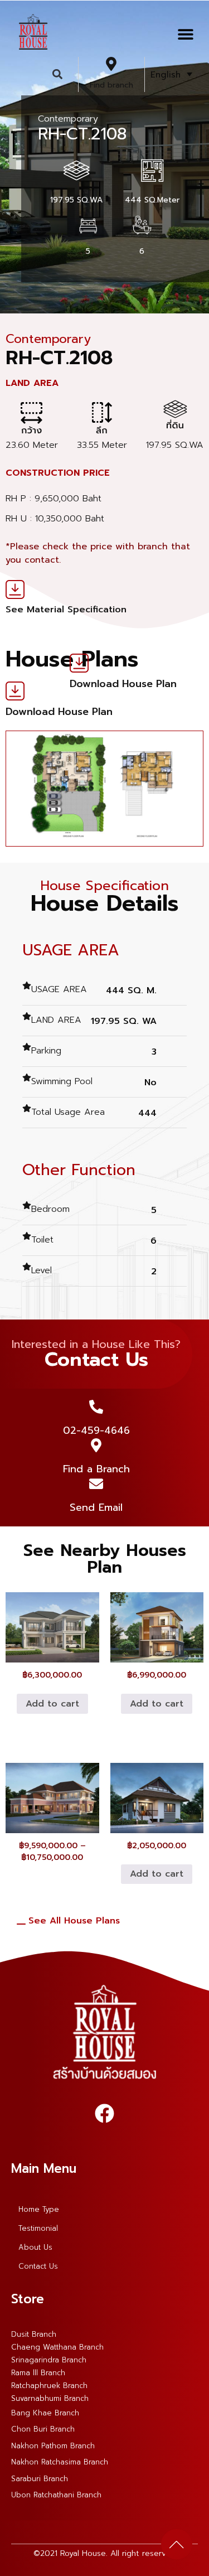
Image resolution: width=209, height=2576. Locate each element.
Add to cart (52, 1704)
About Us (35, 2247)
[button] (185, 34)
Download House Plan (123, 684)
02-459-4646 (96, 1430)
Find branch (111, 85)
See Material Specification (66, 610)
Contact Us (38, 2266)
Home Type (39, 2209)
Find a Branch (96, 1469)
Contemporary (68, 119)
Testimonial (38, 2228)
